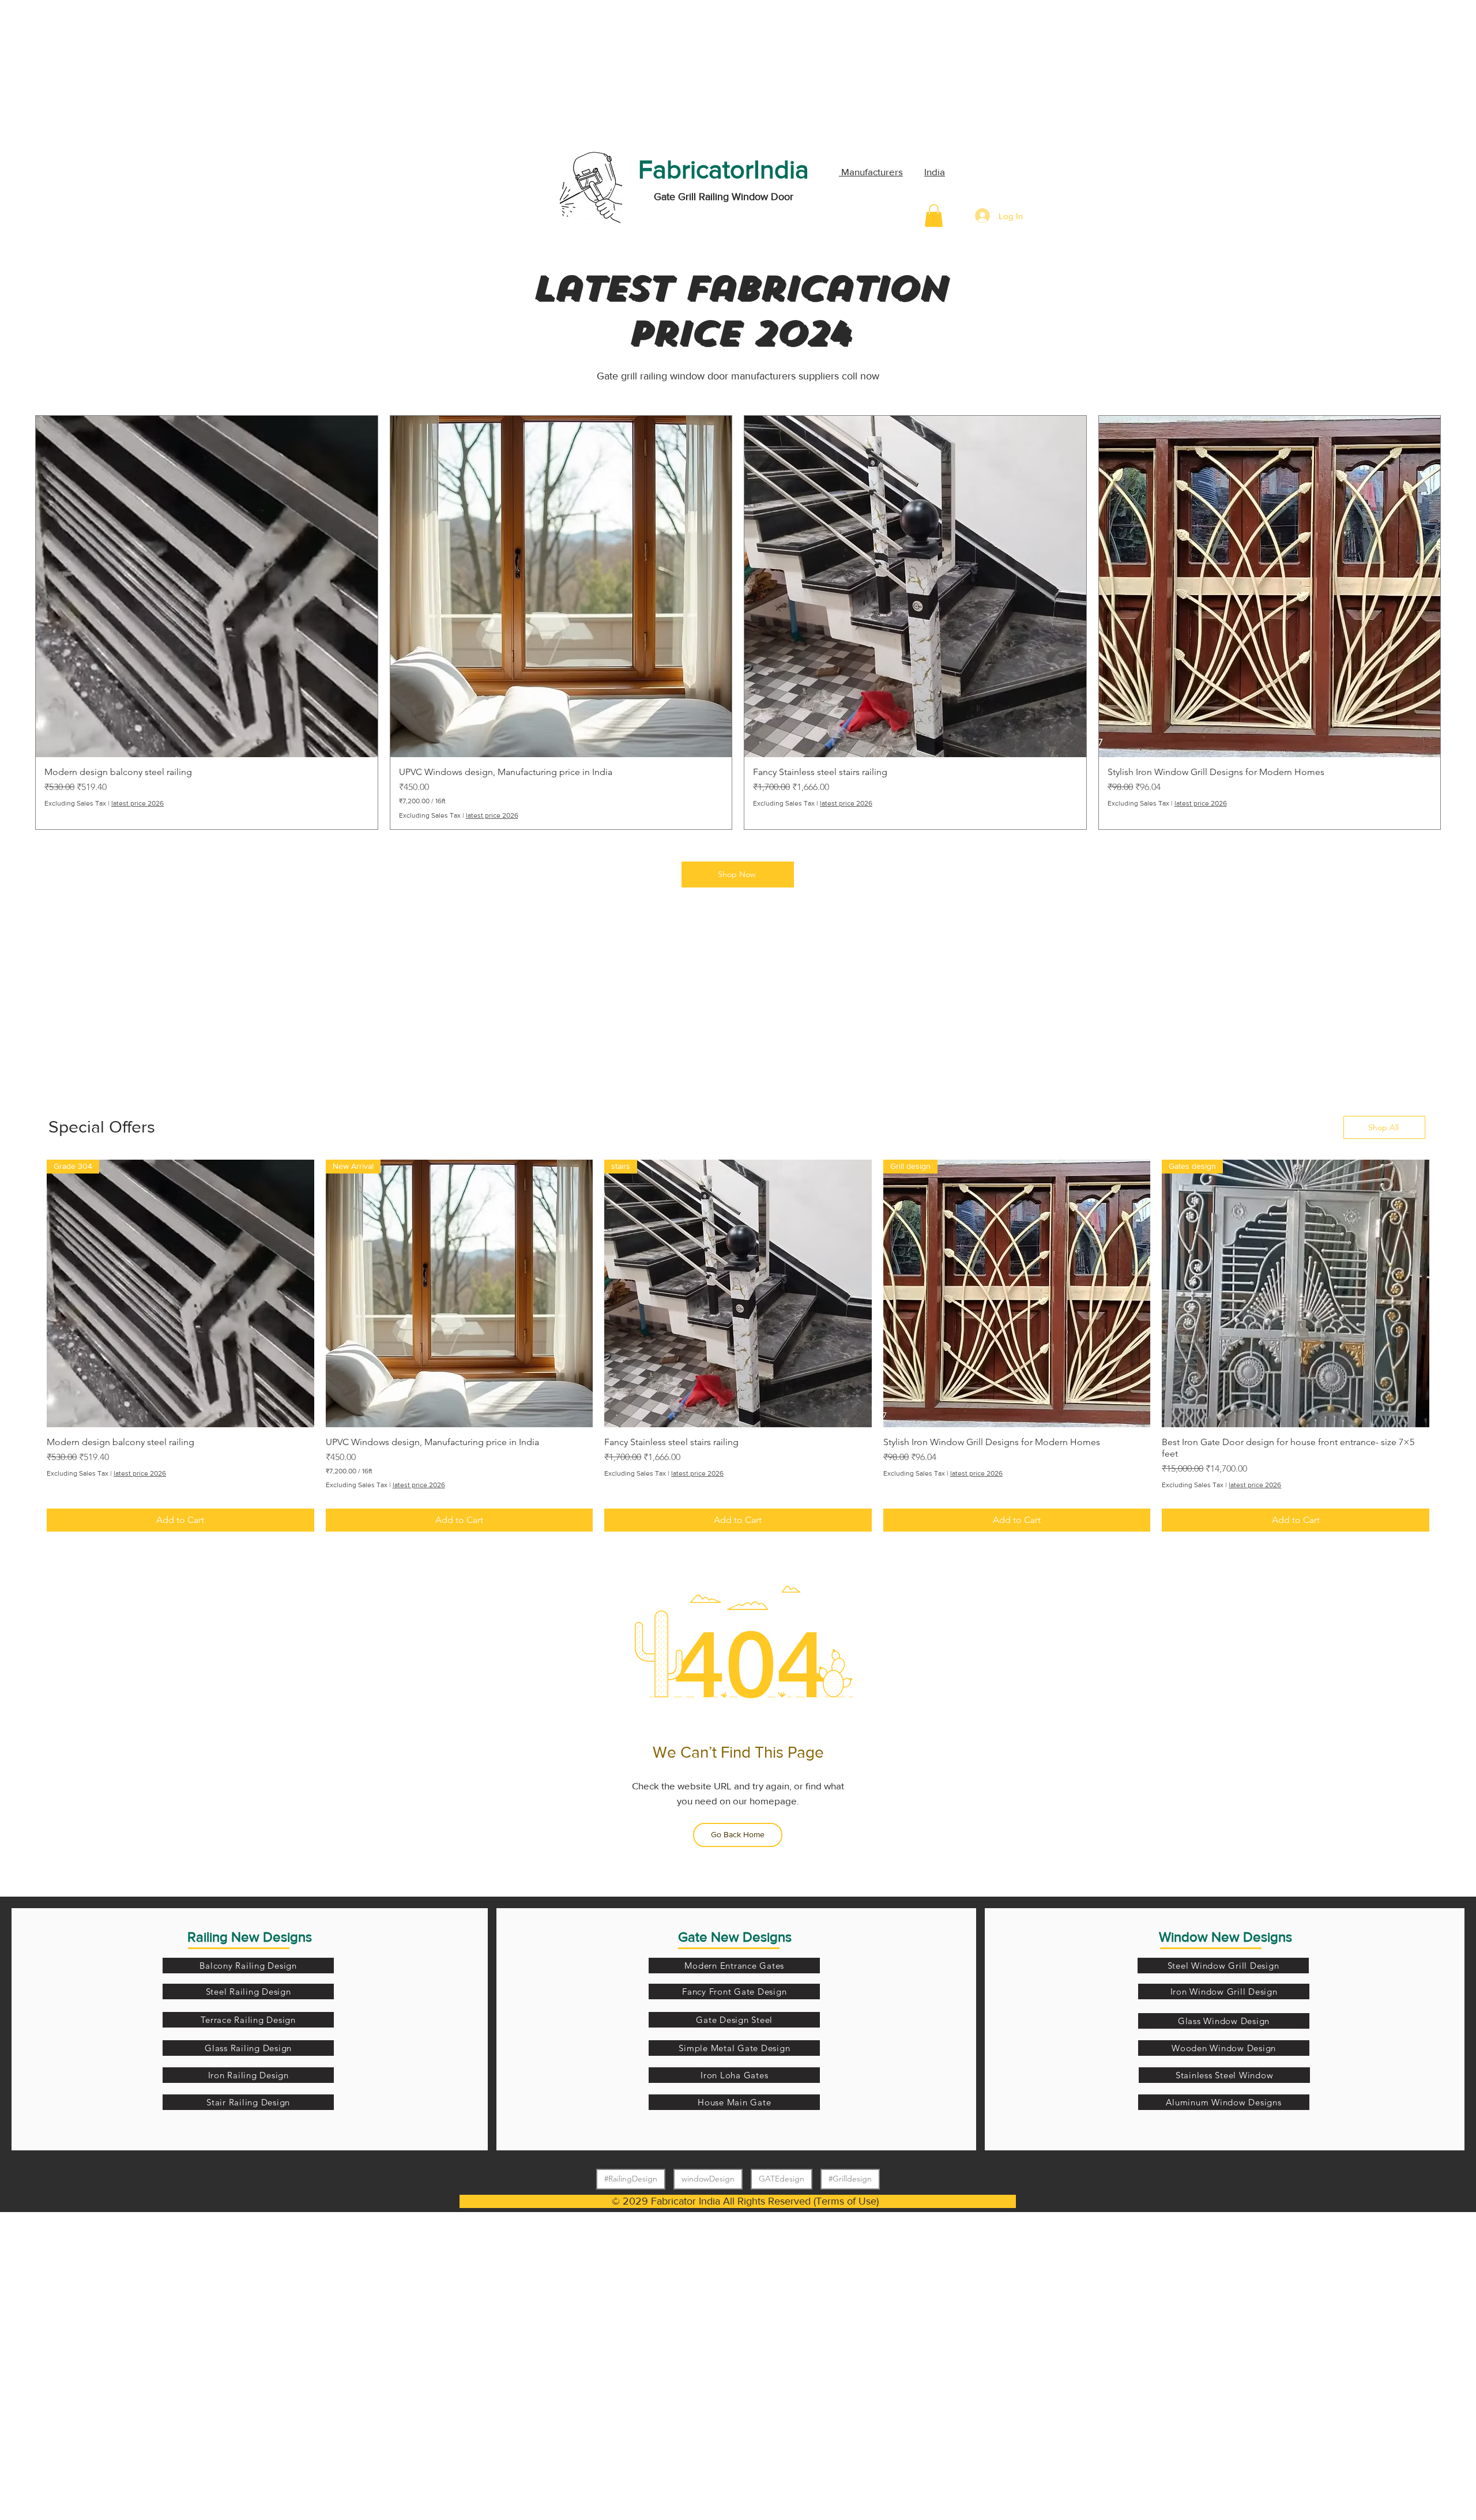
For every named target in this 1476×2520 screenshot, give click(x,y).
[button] (934, 215)
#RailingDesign (631, 2179)
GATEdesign (782, 2179)
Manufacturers (871, 172)
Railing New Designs (250, 1937)
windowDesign (708, 2179)
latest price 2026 (138, 803)
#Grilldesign (850, 2179)
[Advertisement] (86, 72)
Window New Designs (1225, 1937)
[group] (738, 623)
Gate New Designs (735, 1937)
